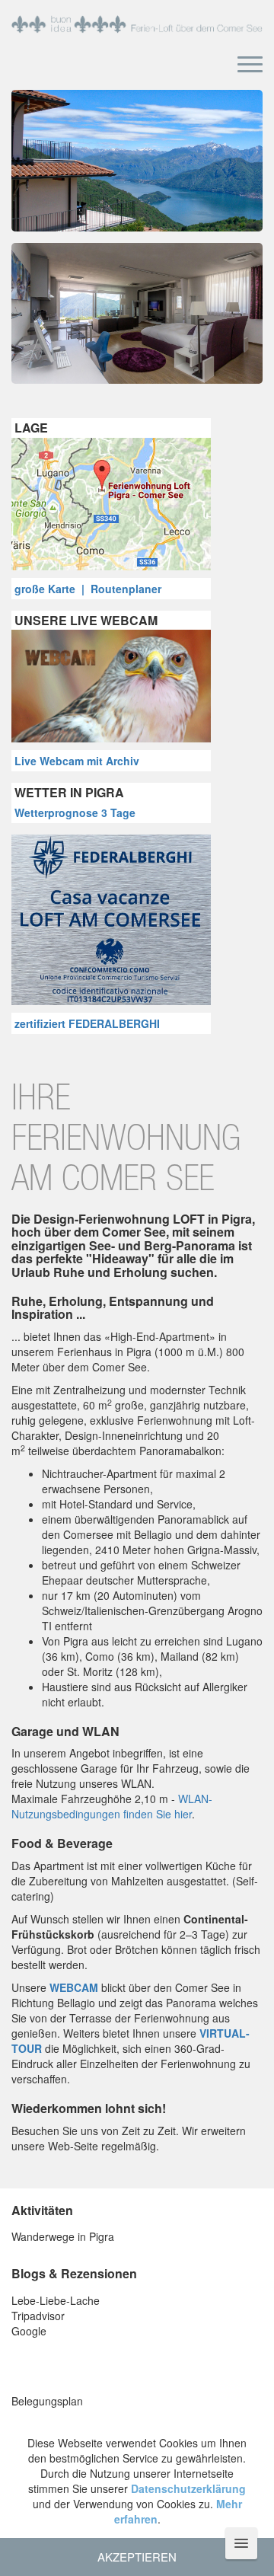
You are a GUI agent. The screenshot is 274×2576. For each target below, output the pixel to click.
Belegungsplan (47, 2401)
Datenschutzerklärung (188, 2488)
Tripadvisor (38, 2316)
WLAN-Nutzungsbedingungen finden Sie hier (112, 1806)
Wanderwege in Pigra (63, 2236)
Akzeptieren (137, 2557)
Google (29, 2331)
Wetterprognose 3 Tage (75, 812)
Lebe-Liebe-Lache (56, 2300)
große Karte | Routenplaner (88, 589)
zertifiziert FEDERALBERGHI (87, 1023)
